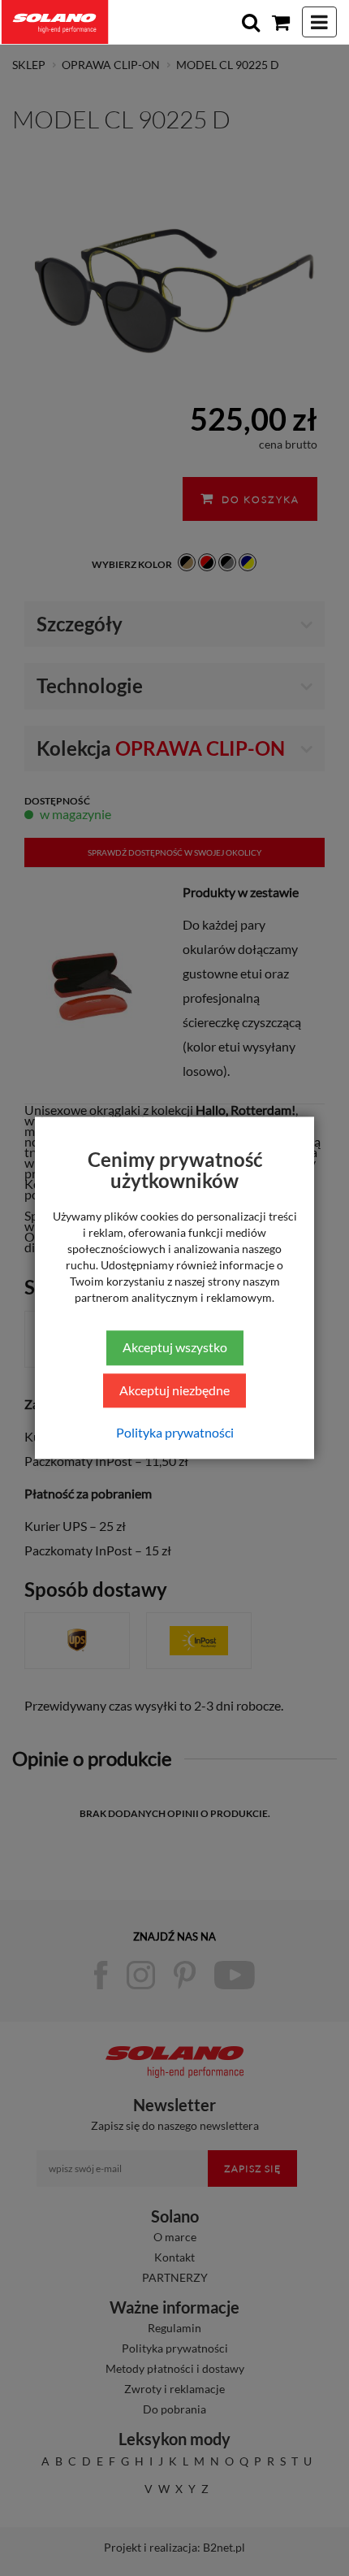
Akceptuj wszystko (175, 1347)
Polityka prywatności (175, 1433)
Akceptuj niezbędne (174, 1390)
